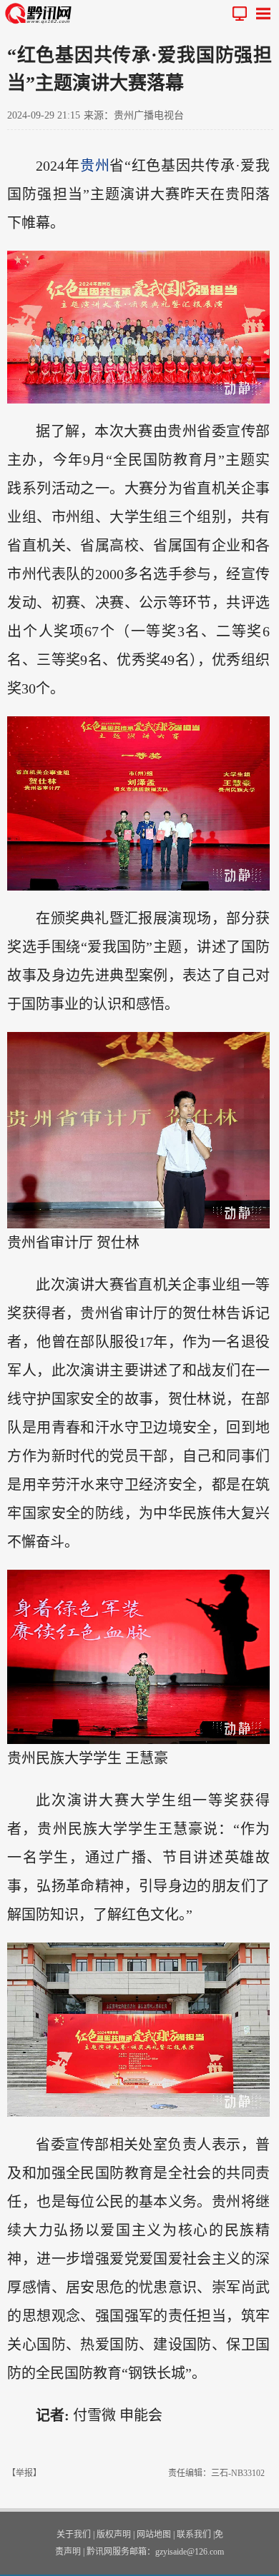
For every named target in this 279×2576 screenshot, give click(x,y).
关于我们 (74, 2535)
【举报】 (24, 2473)
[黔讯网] (41, 13)
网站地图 (154, 2535)
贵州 (95, 166)
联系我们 (194, 2535)
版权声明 (114, 2535)
